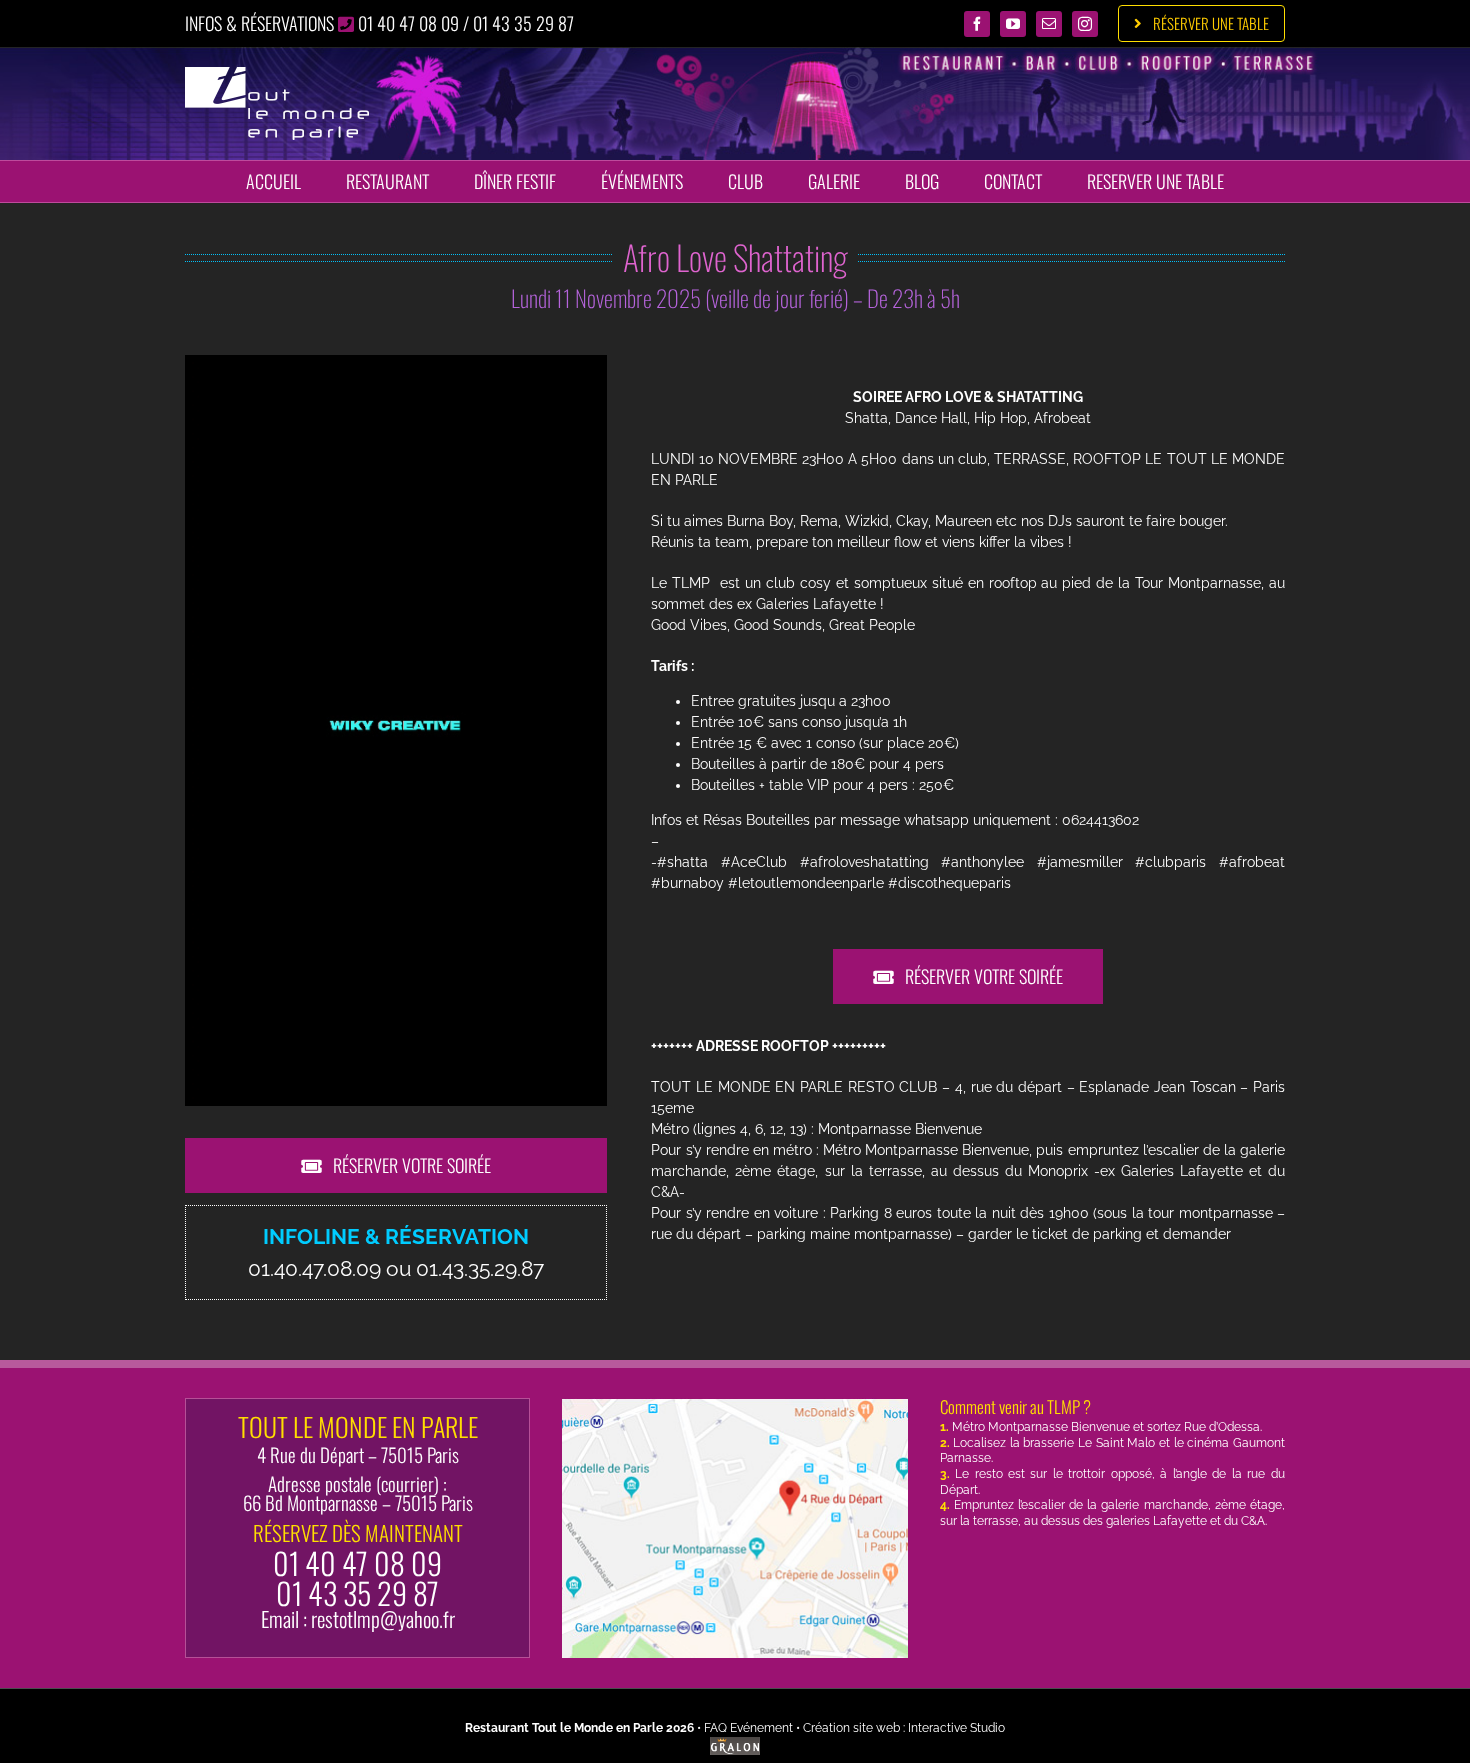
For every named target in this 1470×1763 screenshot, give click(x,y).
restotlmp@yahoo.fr (383, 1618)
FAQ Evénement (748, 1728)
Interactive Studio (956, 1728)
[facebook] (977, 24)
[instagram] (1085, 24)
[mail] (1049, 24)
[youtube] (1013, 24)
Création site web (851, 1728)
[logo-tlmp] (277, 74)
